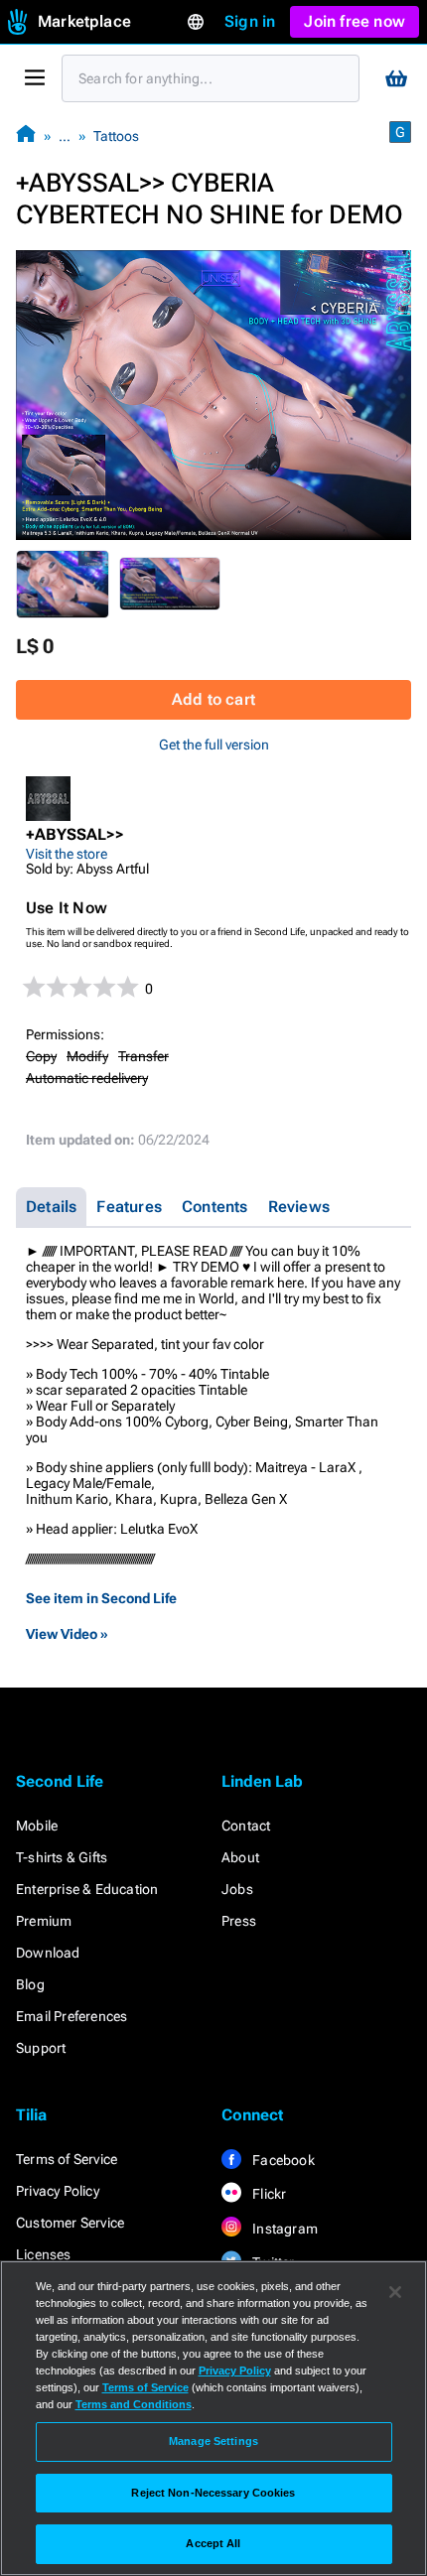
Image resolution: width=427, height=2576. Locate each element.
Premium (44, 1921)
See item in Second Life (101, 1598)
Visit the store (67, 854)
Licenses (44, 2254)
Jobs (237, 1889)
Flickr (268, 2194)
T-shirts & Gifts (62, 1857)
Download (48, 1953)
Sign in (250, 21)
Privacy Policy (58, 2191)
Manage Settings (213, 2441)
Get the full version (214, 745)
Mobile (37, 1826)
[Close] (395, 2292)
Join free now (355, 21)
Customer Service (70, 2223)
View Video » (67, 1634)
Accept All (213, 2543)
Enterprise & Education (87, 1889)
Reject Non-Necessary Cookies (213, 2493)
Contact (246, 1826)
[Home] (26, 136)
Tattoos (116, 136)
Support (41, 2048)
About (240, 1857)
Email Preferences (71, 2016)
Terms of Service (67, 2159)
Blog (30, 1984)
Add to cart (213, 699)
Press (239, 1921)
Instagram (284, 2229)
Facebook (282, 2160)
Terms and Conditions (134, 2404)
